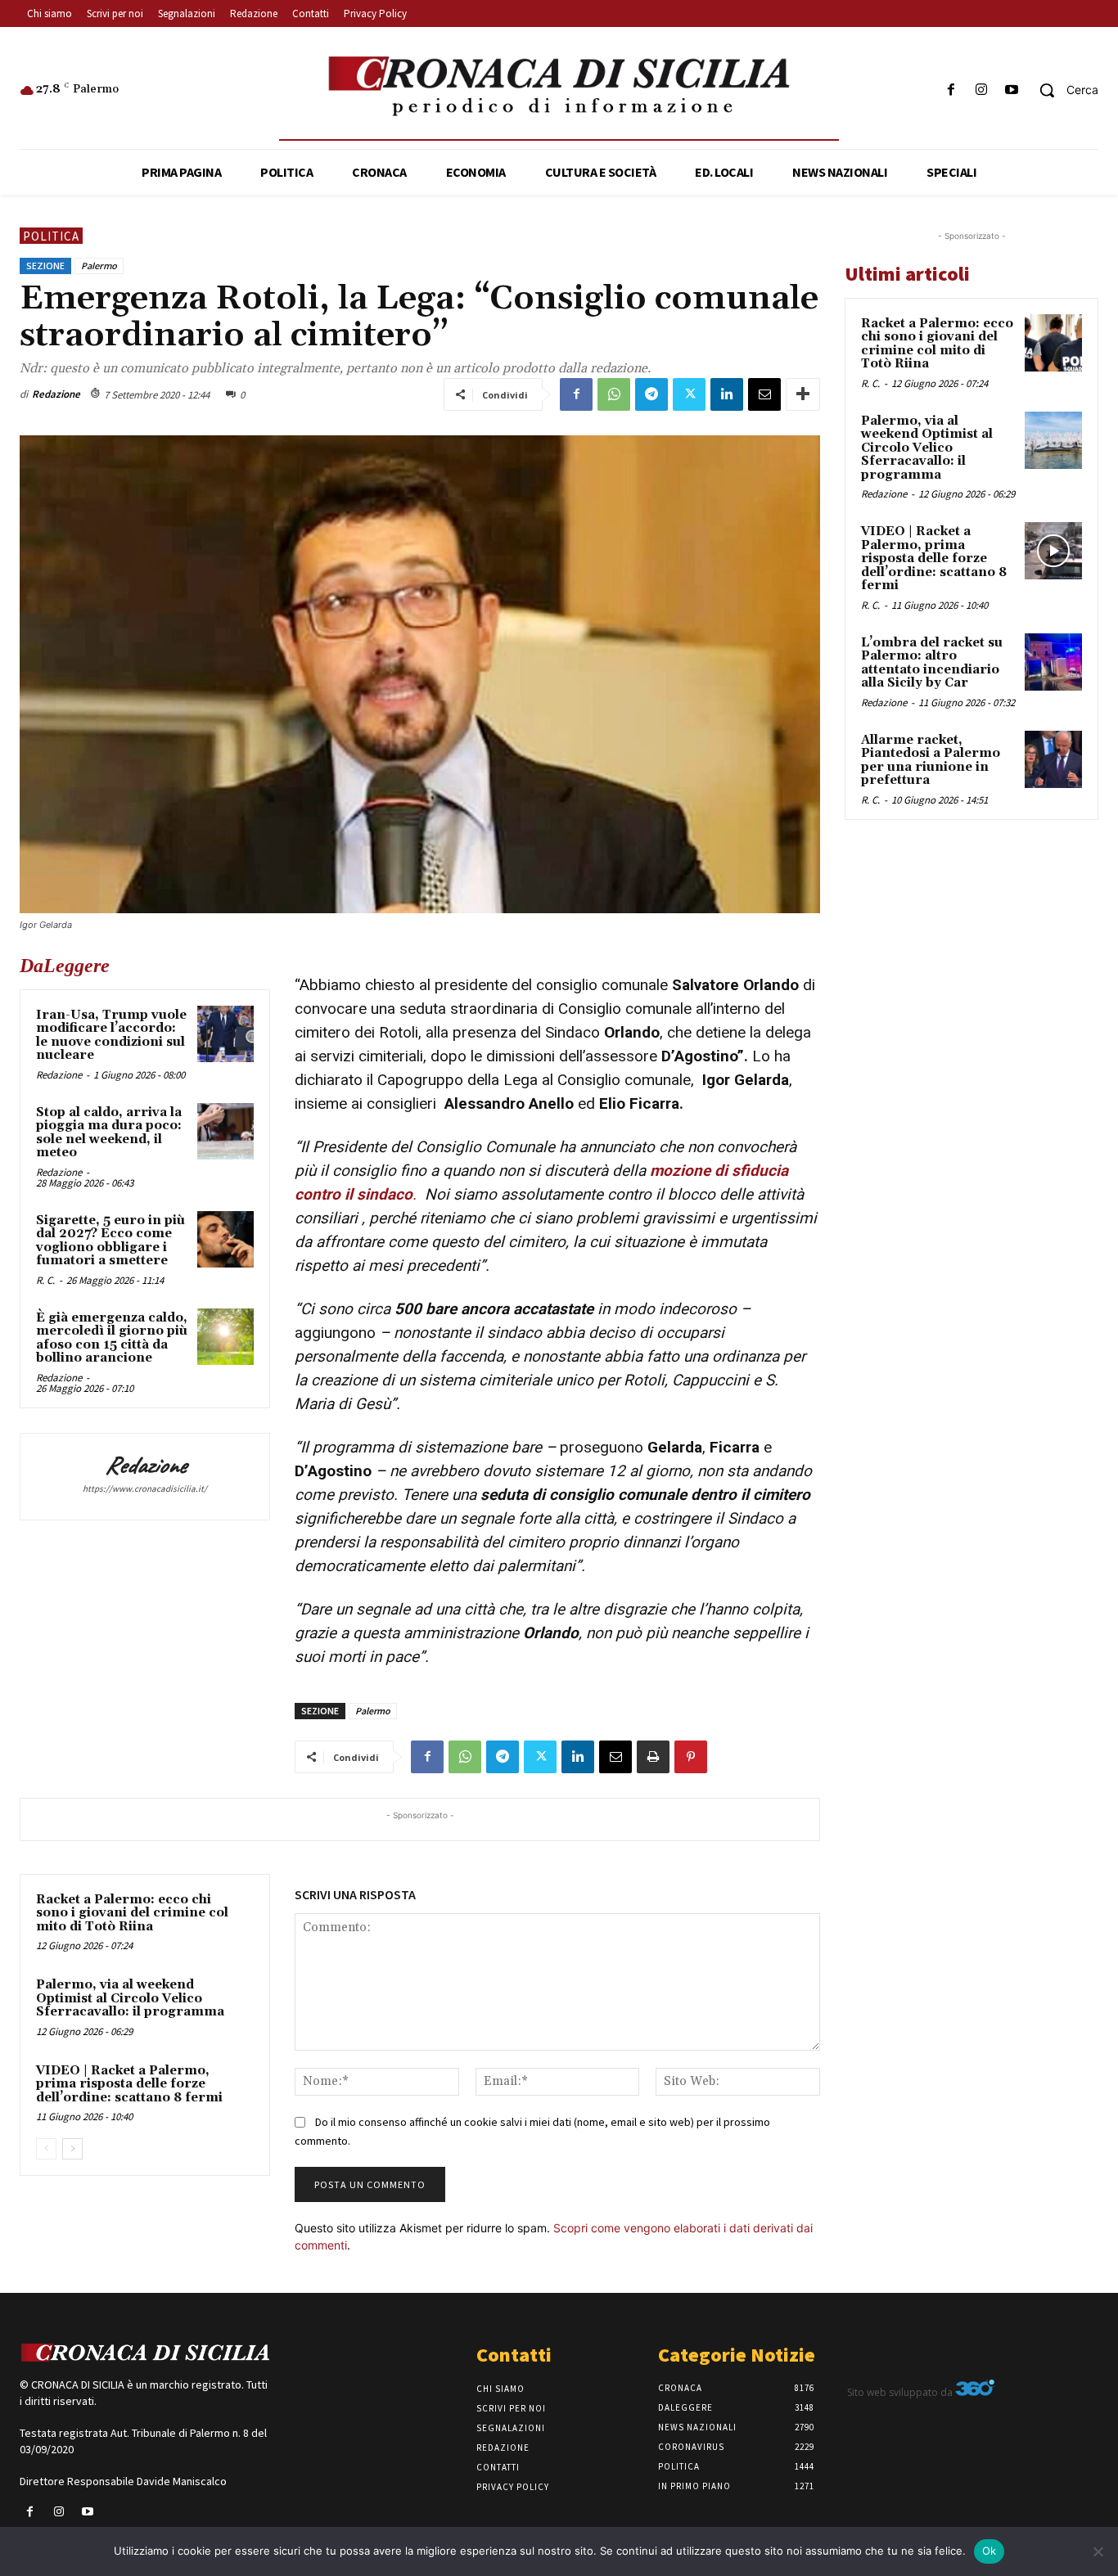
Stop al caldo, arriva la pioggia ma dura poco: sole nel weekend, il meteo (109, 1133)
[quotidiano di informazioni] (559, 87)
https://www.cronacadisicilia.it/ (145, 1488)
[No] (1098, 2551)
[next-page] (72, 2149)
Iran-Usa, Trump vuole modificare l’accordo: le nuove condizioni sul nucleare (111, 1036)
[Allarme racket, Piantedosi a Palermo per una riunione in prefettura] (1053, 759)
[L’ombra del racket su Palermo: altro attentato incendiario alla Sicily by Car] (1053, 662)
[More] (803, 394)
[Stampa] (653, 1757)
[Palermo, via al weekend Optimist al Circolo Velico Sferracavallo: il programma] (1053, 440)
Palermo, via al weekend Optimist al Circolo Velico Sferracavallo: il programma (130, 1998)
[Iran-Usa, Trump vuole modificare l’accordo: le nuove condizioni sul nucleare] (225, 1034)
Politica (51, 236)
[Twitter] (689, 394)
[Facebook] (951, 90)
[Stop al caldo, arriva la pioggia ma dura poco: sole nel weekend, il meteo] (225, 1131)
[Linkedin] (727, 394)
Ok (990, 2551)
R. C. (45, 1280)
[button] (1063, 90)
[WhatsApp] (614, 394)
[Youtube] (1012, 90)
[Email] (764, 394)
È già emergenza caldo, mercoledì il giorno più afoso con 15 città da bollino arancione (112, 1338)
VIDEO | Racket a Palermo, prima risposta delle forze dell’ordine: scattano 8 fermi (129, 2084)
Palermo (99, 266)
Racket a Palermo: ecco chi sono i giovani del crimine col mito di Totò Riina (132, 1913)
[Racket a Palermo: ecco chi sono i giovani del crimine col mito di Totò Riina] (1053, 343)
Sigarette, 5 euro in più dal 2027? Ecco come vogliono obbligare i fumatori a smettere (110, 1241)
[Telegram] (651, 394)
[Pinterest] (691, 1757)
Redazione (56, 394)
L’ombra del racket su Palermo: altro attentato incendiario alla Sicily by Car (932, 663)
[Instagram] (982, 90)
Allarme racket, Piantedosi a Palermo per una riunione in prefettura (931, 761)
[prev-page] (46, 2149)
